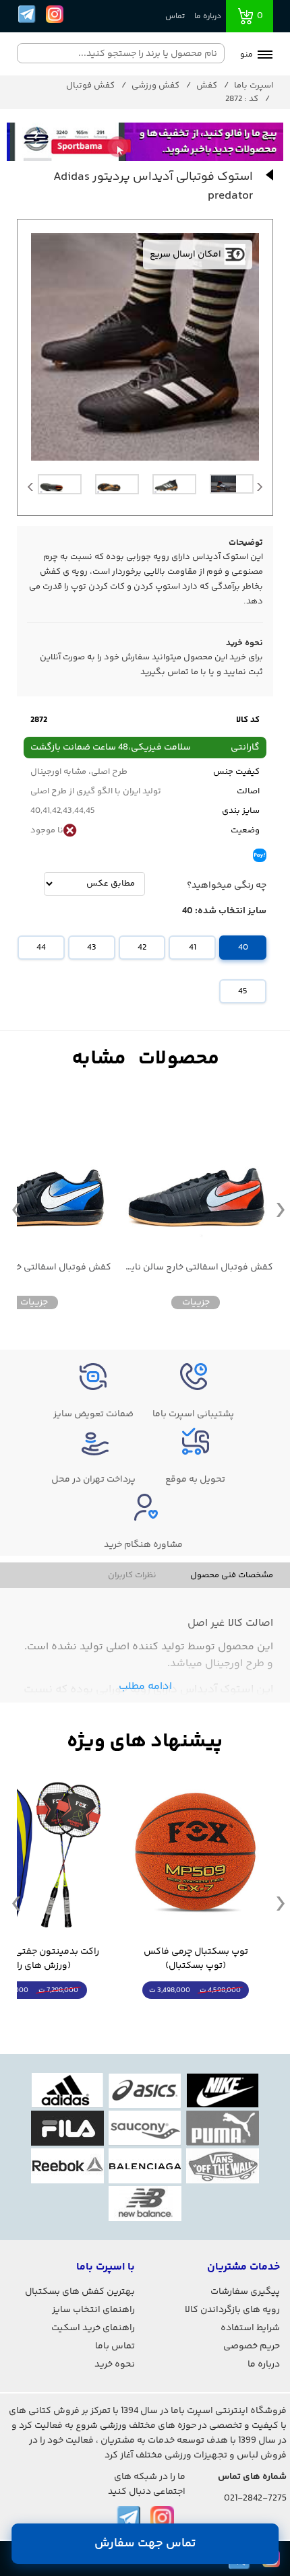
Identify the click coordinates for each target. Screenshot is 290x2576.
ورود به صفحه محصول (196, 2015)
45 (243, 991)
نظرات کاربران (132, 1575)
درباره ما (208, 16)
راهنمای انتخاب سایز (93, 2310)
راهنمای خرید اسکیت (93, 2328)
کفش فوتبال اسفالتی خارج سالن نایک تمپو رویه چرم (196, 1268)
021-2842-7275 (255, 2499)
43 (92, 948)
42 (142, 948)
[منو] (265, 56)
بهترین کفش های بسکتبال (80, 2292)
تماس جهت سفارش (145, 2544)
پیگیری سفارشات (245, 2292)
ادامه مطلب (145, 1687)
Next (260, 490)
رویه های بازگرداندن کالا (232, 2310)
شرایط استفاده (250, 2328)
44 (41, 948)
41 (193, 948)
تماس (175, 16)
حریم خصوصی (252, 2346)
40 (243, 948)
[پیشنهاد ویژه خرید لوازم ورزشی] (145, 1742)
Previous (30, 490)
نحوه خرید (115, 2365)
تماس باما (115, 2346)
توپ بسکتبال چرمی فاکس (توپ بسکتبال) (196, 1959)
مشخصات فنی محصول (232, 1575)
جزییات (196, 1302)
